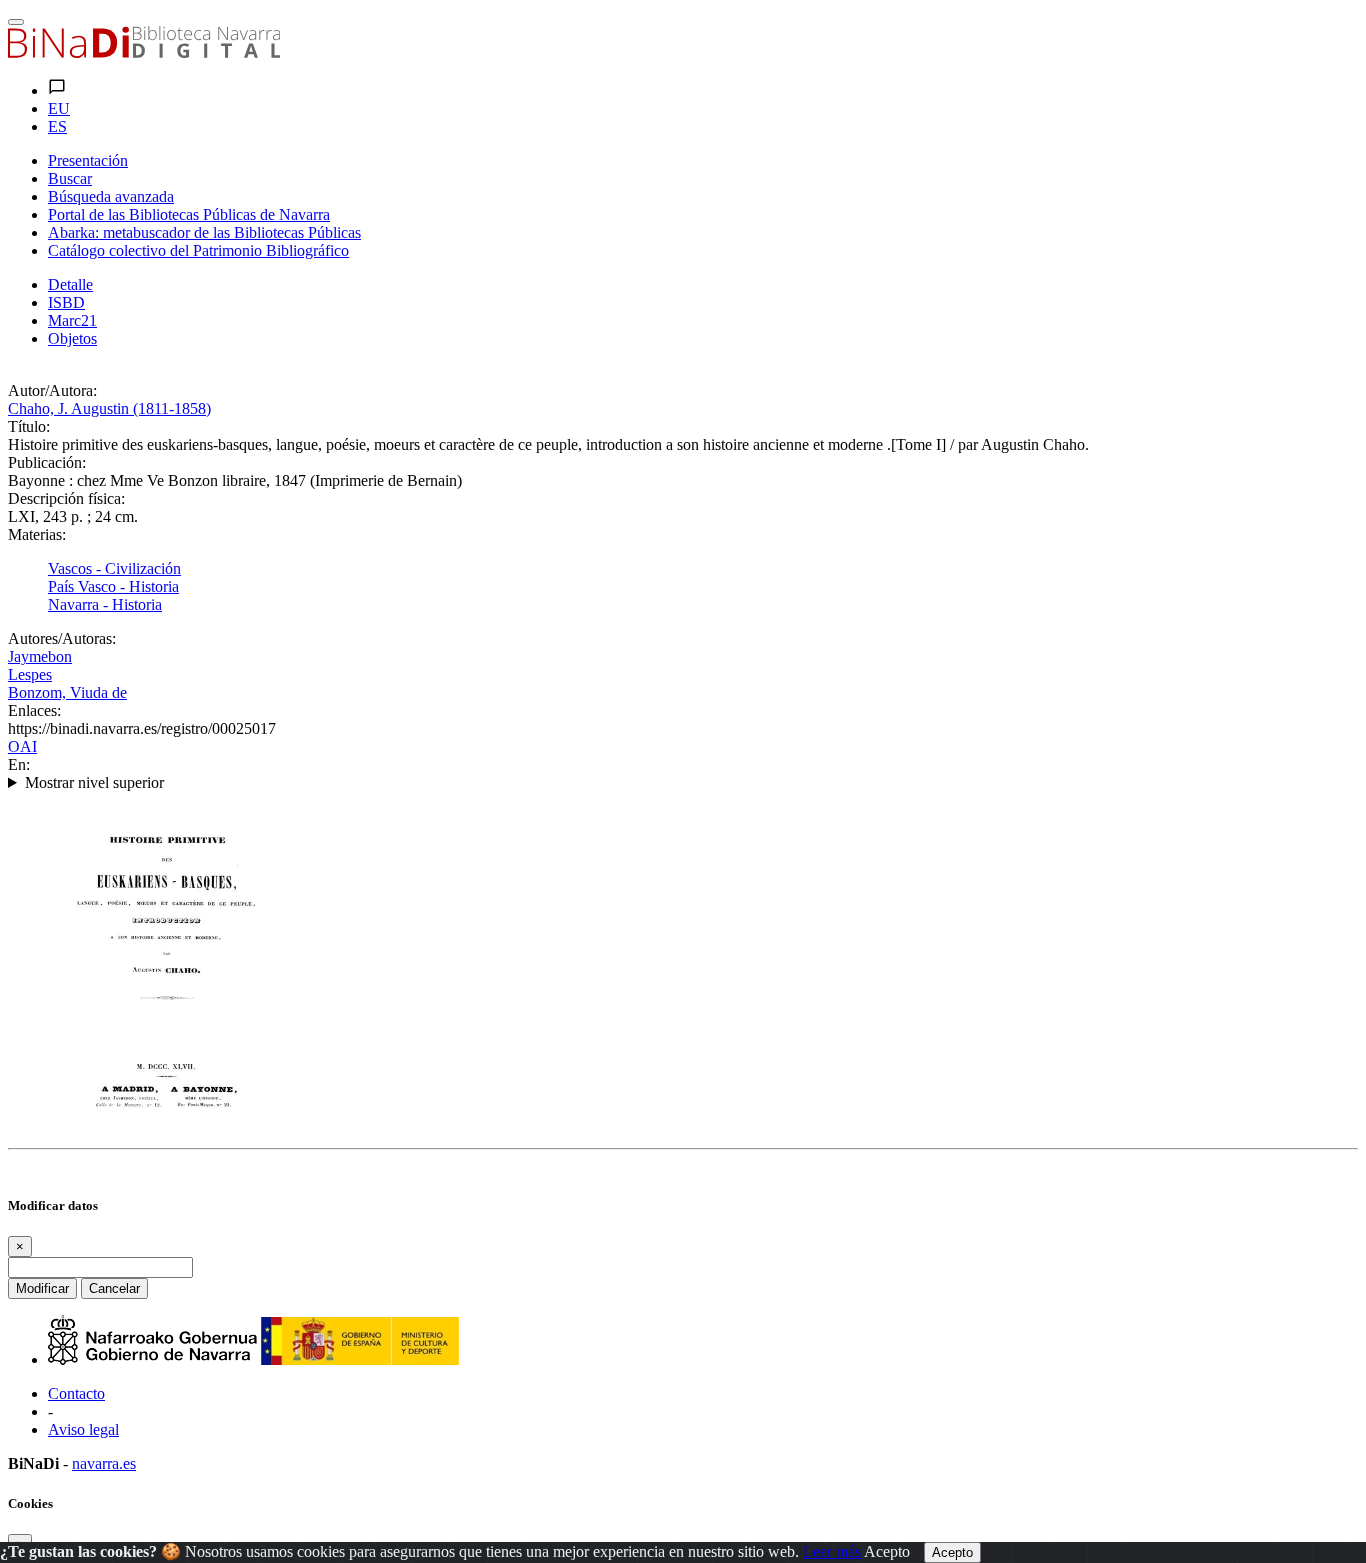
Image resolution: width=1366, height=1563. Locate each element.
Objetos (72, 338)
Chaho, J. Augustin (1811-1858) (109, 408)
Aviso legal (83, 1429)
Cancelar (114, 1288)
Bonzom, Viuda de (67, 692)
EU (59, 108)
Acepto (887, 1551)
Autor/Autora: (52, 390)
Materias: (37, 534)
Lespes (30, 674)
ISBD (66, 302)
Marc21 (72, 320)
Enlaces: (34, 710)
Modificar (42, 1288)
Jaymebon (40, 656)
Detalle (70, 284)
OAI (22, 746)
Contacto (76, 1393)
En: (19, 764)
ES (57, 126)
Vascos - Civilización (114, 568)
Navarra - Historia (105, 604)
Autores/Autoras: (62, 638)
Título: (29, 426)
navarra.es (104, 1463)
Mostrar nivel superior (94, 782)
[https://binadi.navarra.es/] (144, 52)
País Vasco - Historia (113, 586)
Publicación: (47, 462)
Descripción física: (66, 498)
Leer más (832, 1551)
